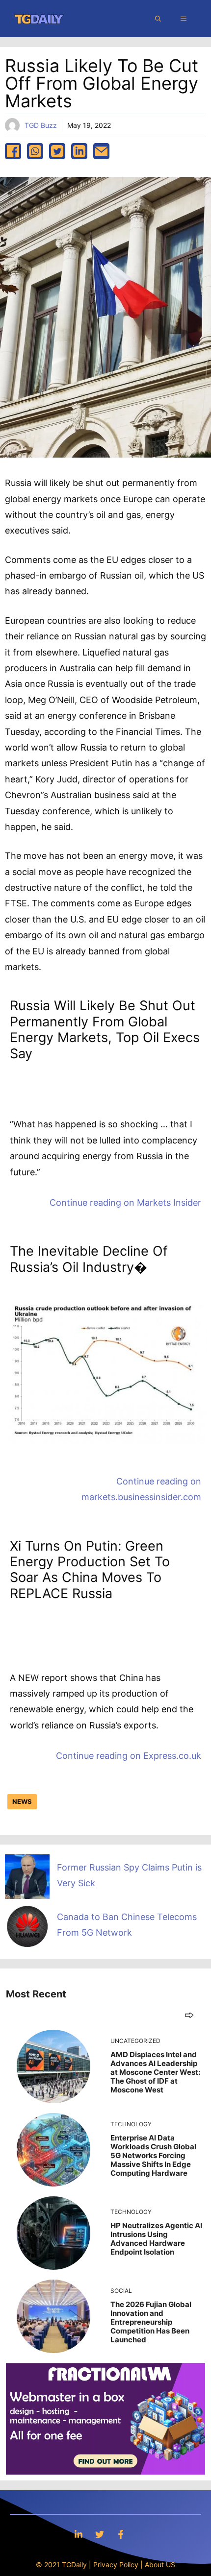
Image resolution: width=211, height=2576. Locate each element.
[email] (101, 151)
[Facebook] (121, 2534)
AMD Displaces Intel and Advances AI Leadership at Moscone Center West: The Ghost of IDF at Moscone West (155, 2072)
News (22, 1801)
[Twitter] (100, 2534)
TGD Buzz (41, 125)
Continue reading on (125, 1203)
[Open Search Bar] (158, 19)
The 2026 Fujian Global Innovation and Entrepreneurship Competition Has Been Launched (151, 2322)
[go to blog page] (189, 2015)
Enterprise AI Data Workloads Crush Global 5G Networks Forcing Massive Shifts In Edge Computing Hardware (153, 2155)
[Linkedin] (79, 2534)
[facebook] (13, 151)
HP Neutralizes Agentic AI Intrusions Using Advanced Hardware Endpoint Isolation (156, 2239)
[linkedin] (79, 151)
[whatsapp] (35, 151)
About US (160, 2564)
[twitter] (57, 151)
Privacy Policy (116, 2564)
